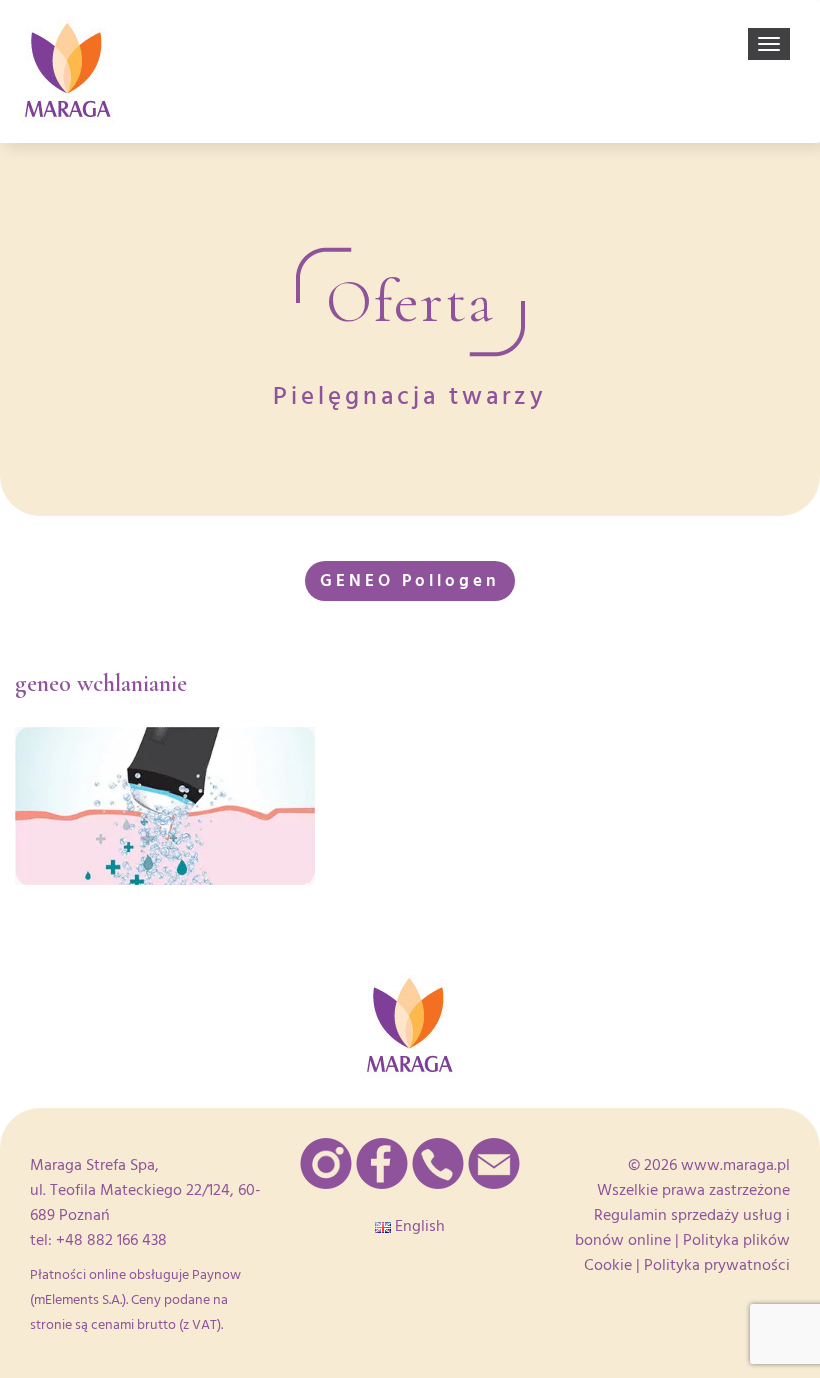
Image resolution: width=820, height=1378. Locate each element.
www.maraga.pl (735, 1165)
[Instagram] (326, 1163)
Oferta (410, 302)
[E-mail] (494, 1163)
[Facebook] (382, 1163)
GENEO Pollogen (410, 580)
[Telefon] (438, 1163)
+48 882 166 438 (111, 1240)
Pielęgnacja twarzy (410, 396)
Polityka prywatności (717, 1265)
